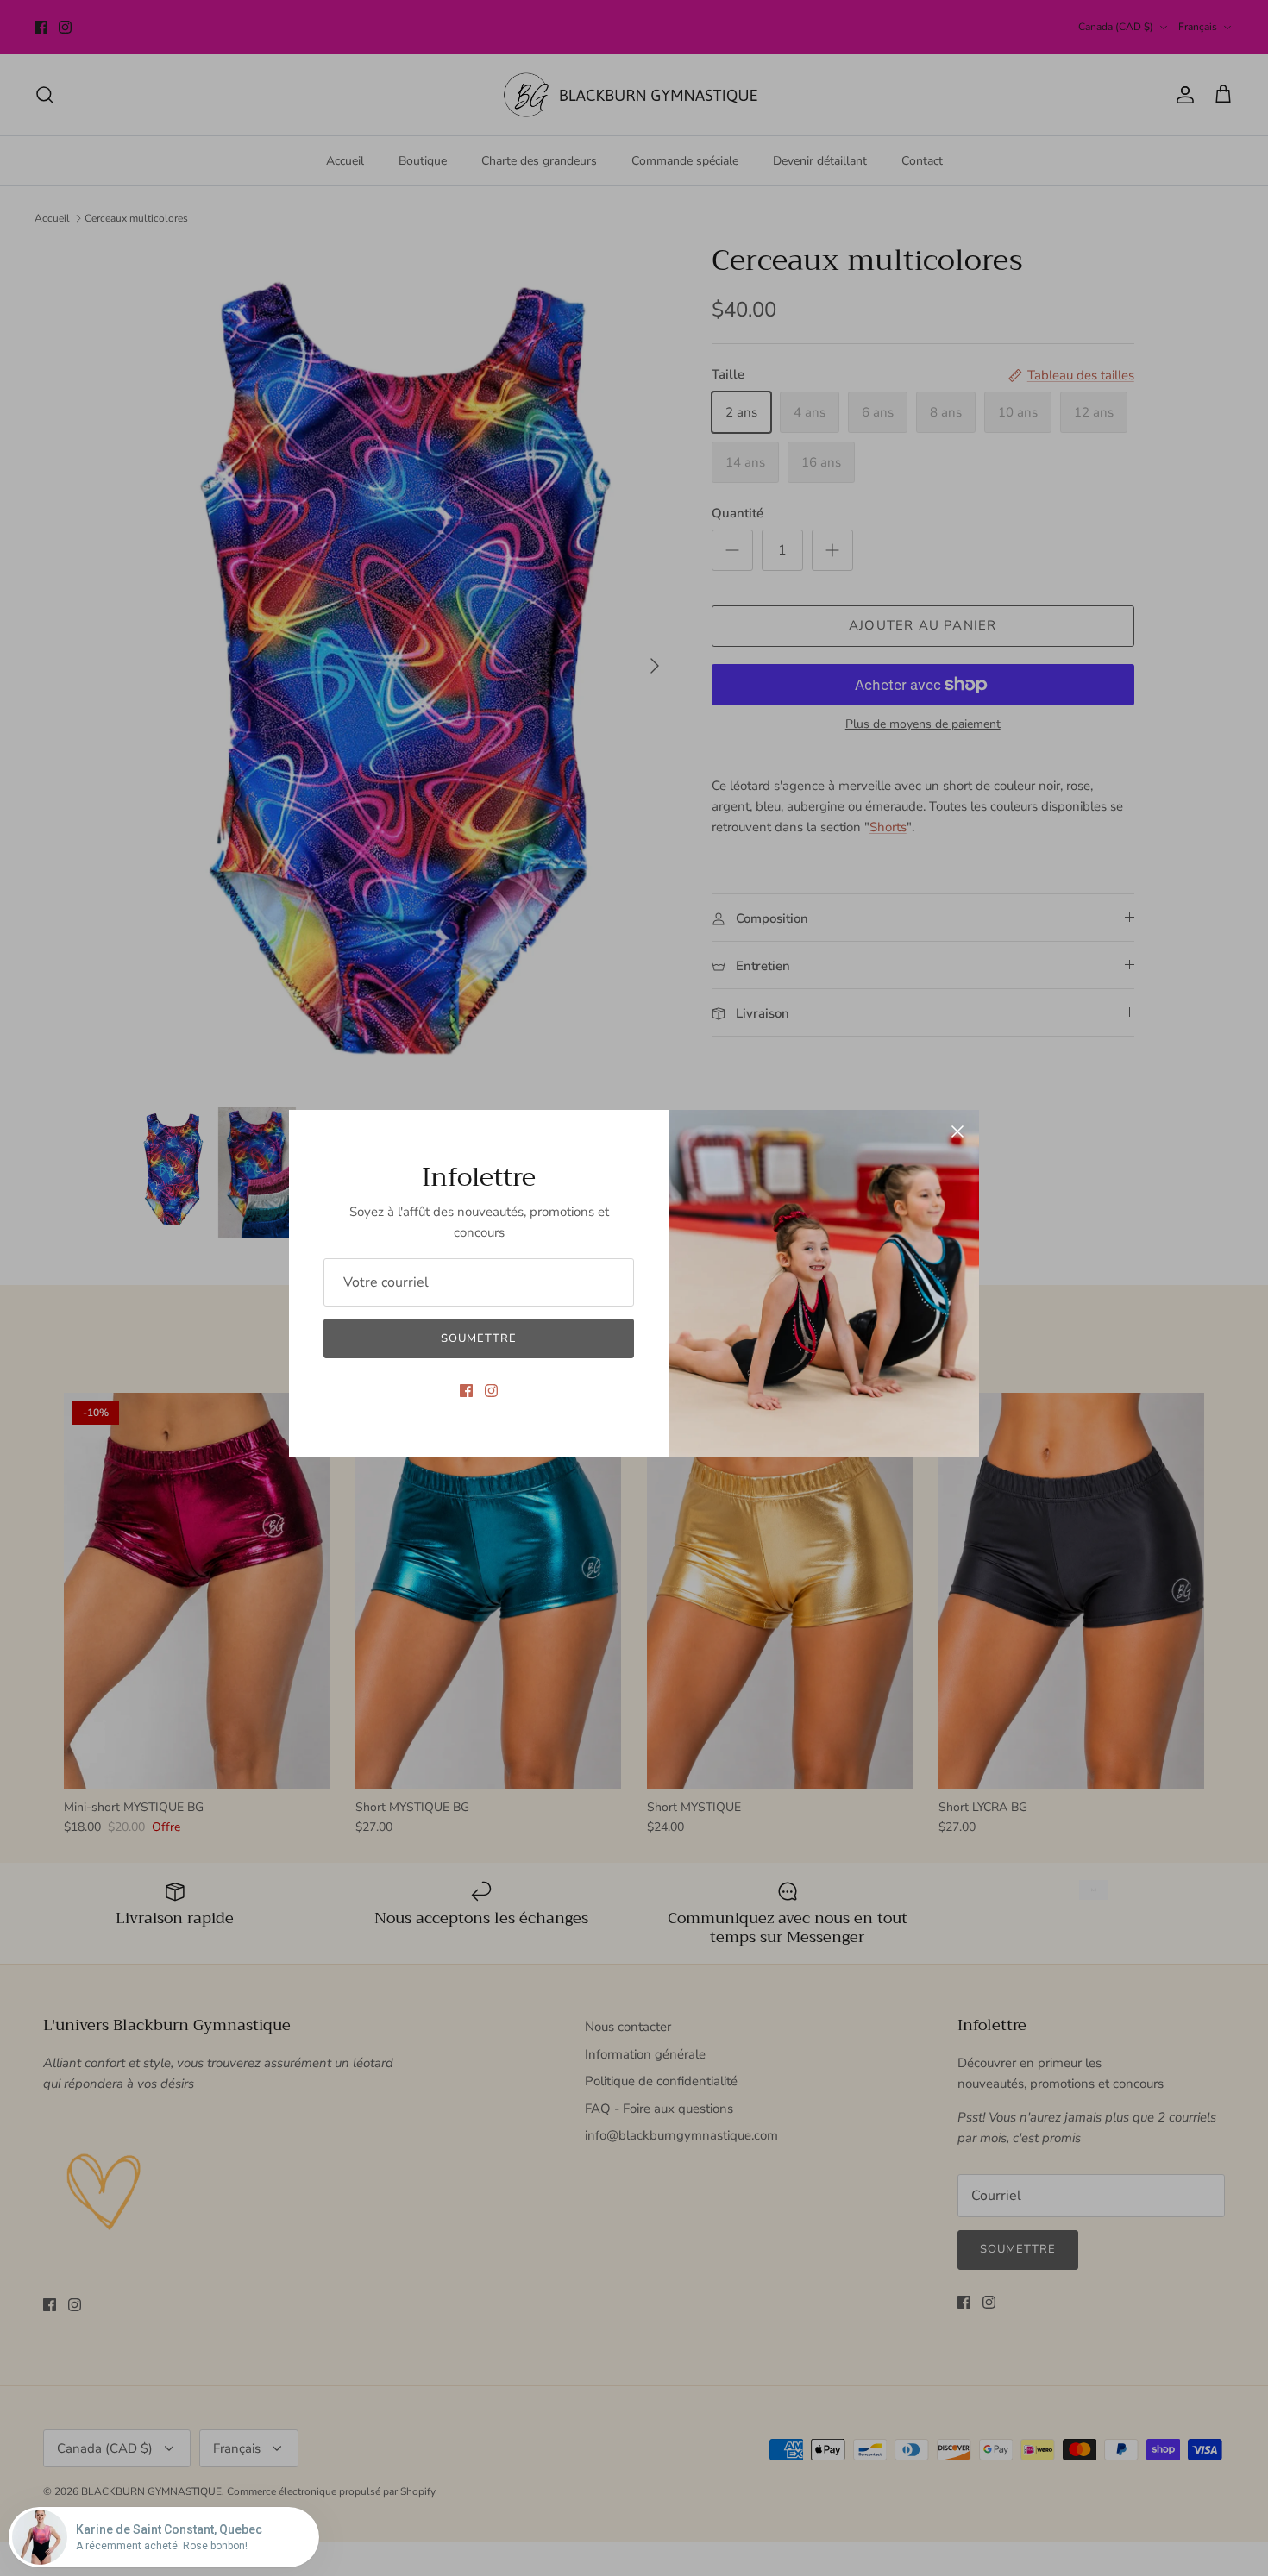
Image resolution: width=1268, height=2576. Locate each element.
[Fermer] (957, 1131)
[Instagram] (491, 1391)
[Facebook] (466, 1391)
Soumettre (479, 1338)
